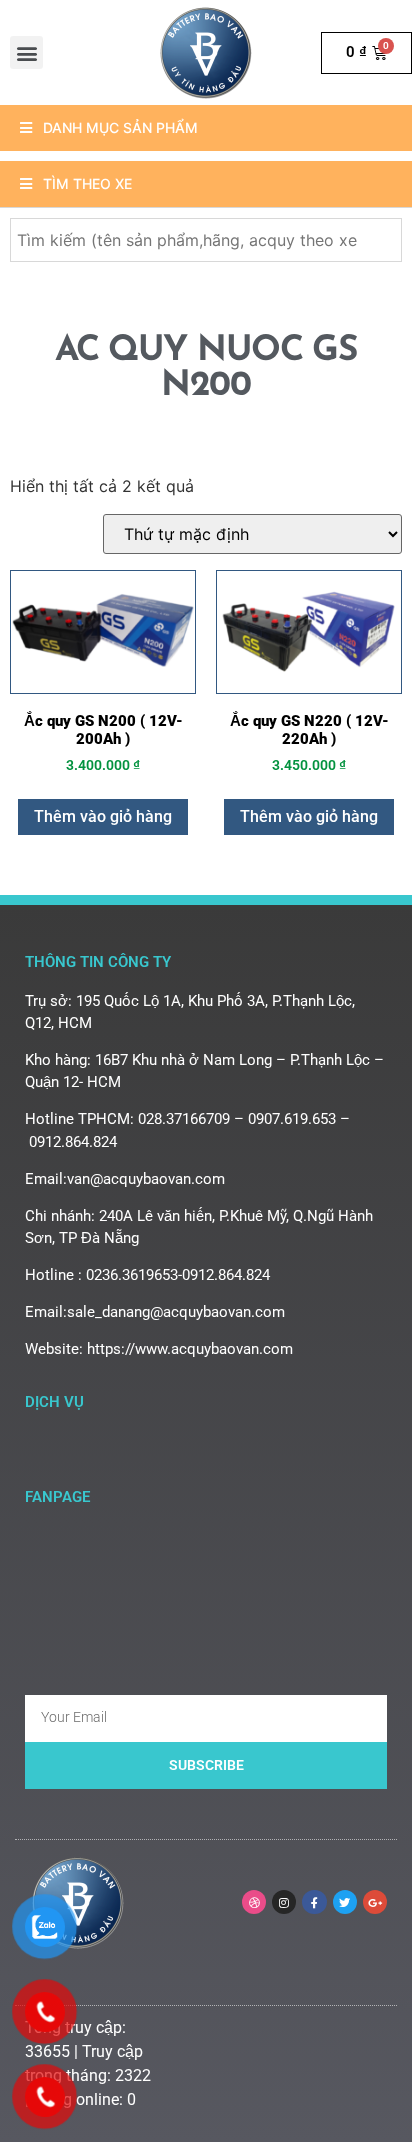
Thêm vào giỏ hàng (103, 816)
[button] (26, 52)
